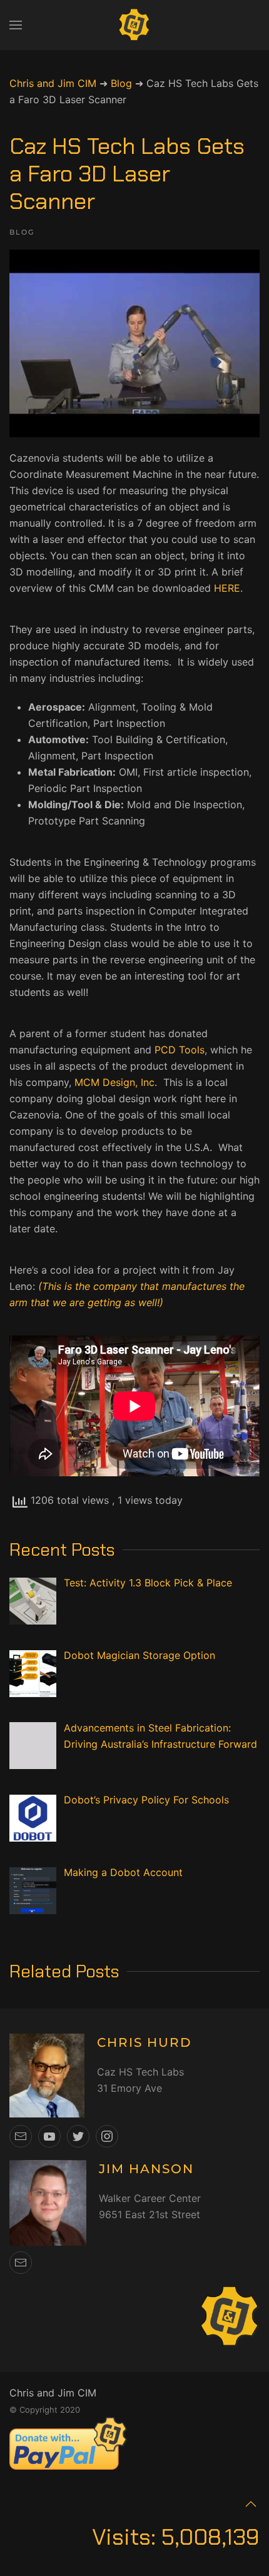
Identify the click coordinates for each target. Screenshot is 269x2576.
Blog (22, 232)
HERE (227, 588)
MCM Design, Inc (114, 1082)
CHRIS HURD (145, 2042)
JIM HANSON (146, 2169)
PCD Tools (180, 1050)
